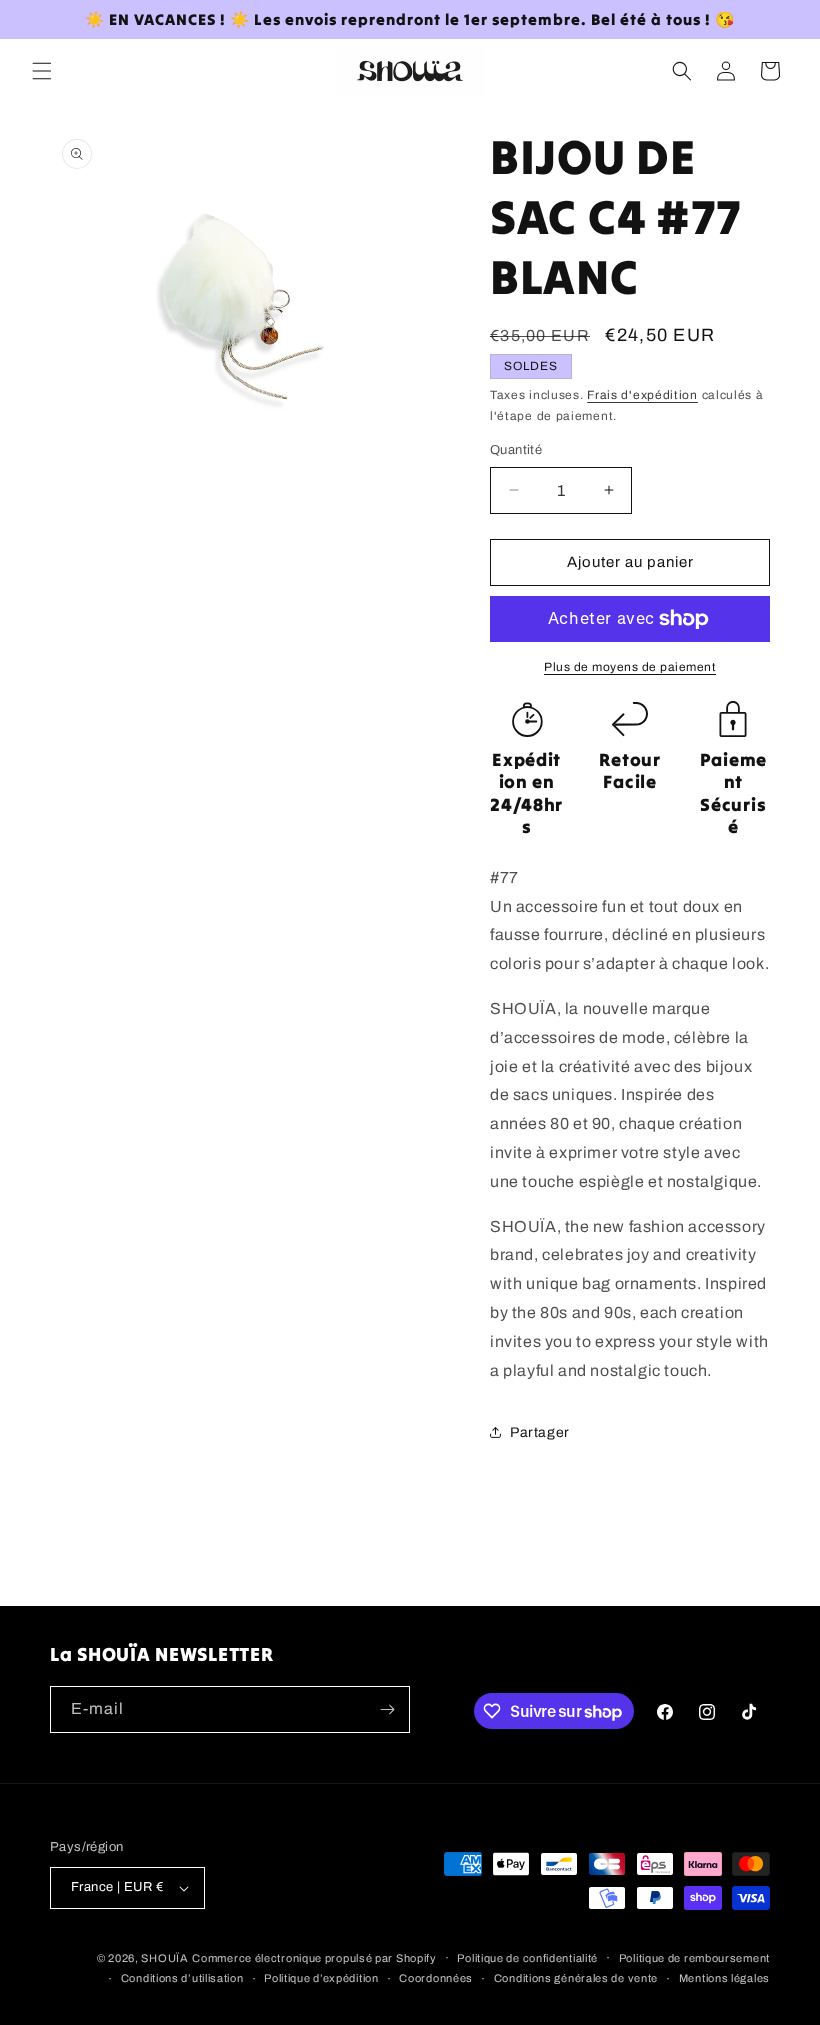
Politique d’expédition (321, 1978)
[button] (42, 71)
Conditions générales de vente (576, 1978)
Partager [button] (540, 1432)
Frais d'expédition (642, 395)
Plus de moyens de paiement (630, 667)
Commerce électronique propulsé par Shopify (314, 1958)
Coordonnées (436, 1978)
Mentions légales (724, 1978)
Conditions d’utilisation (182, 1978)
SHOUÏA (164, 1958)
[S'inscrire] (387, 1709)
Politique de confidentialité (527, 1958)
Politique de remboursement (694, 1958)
